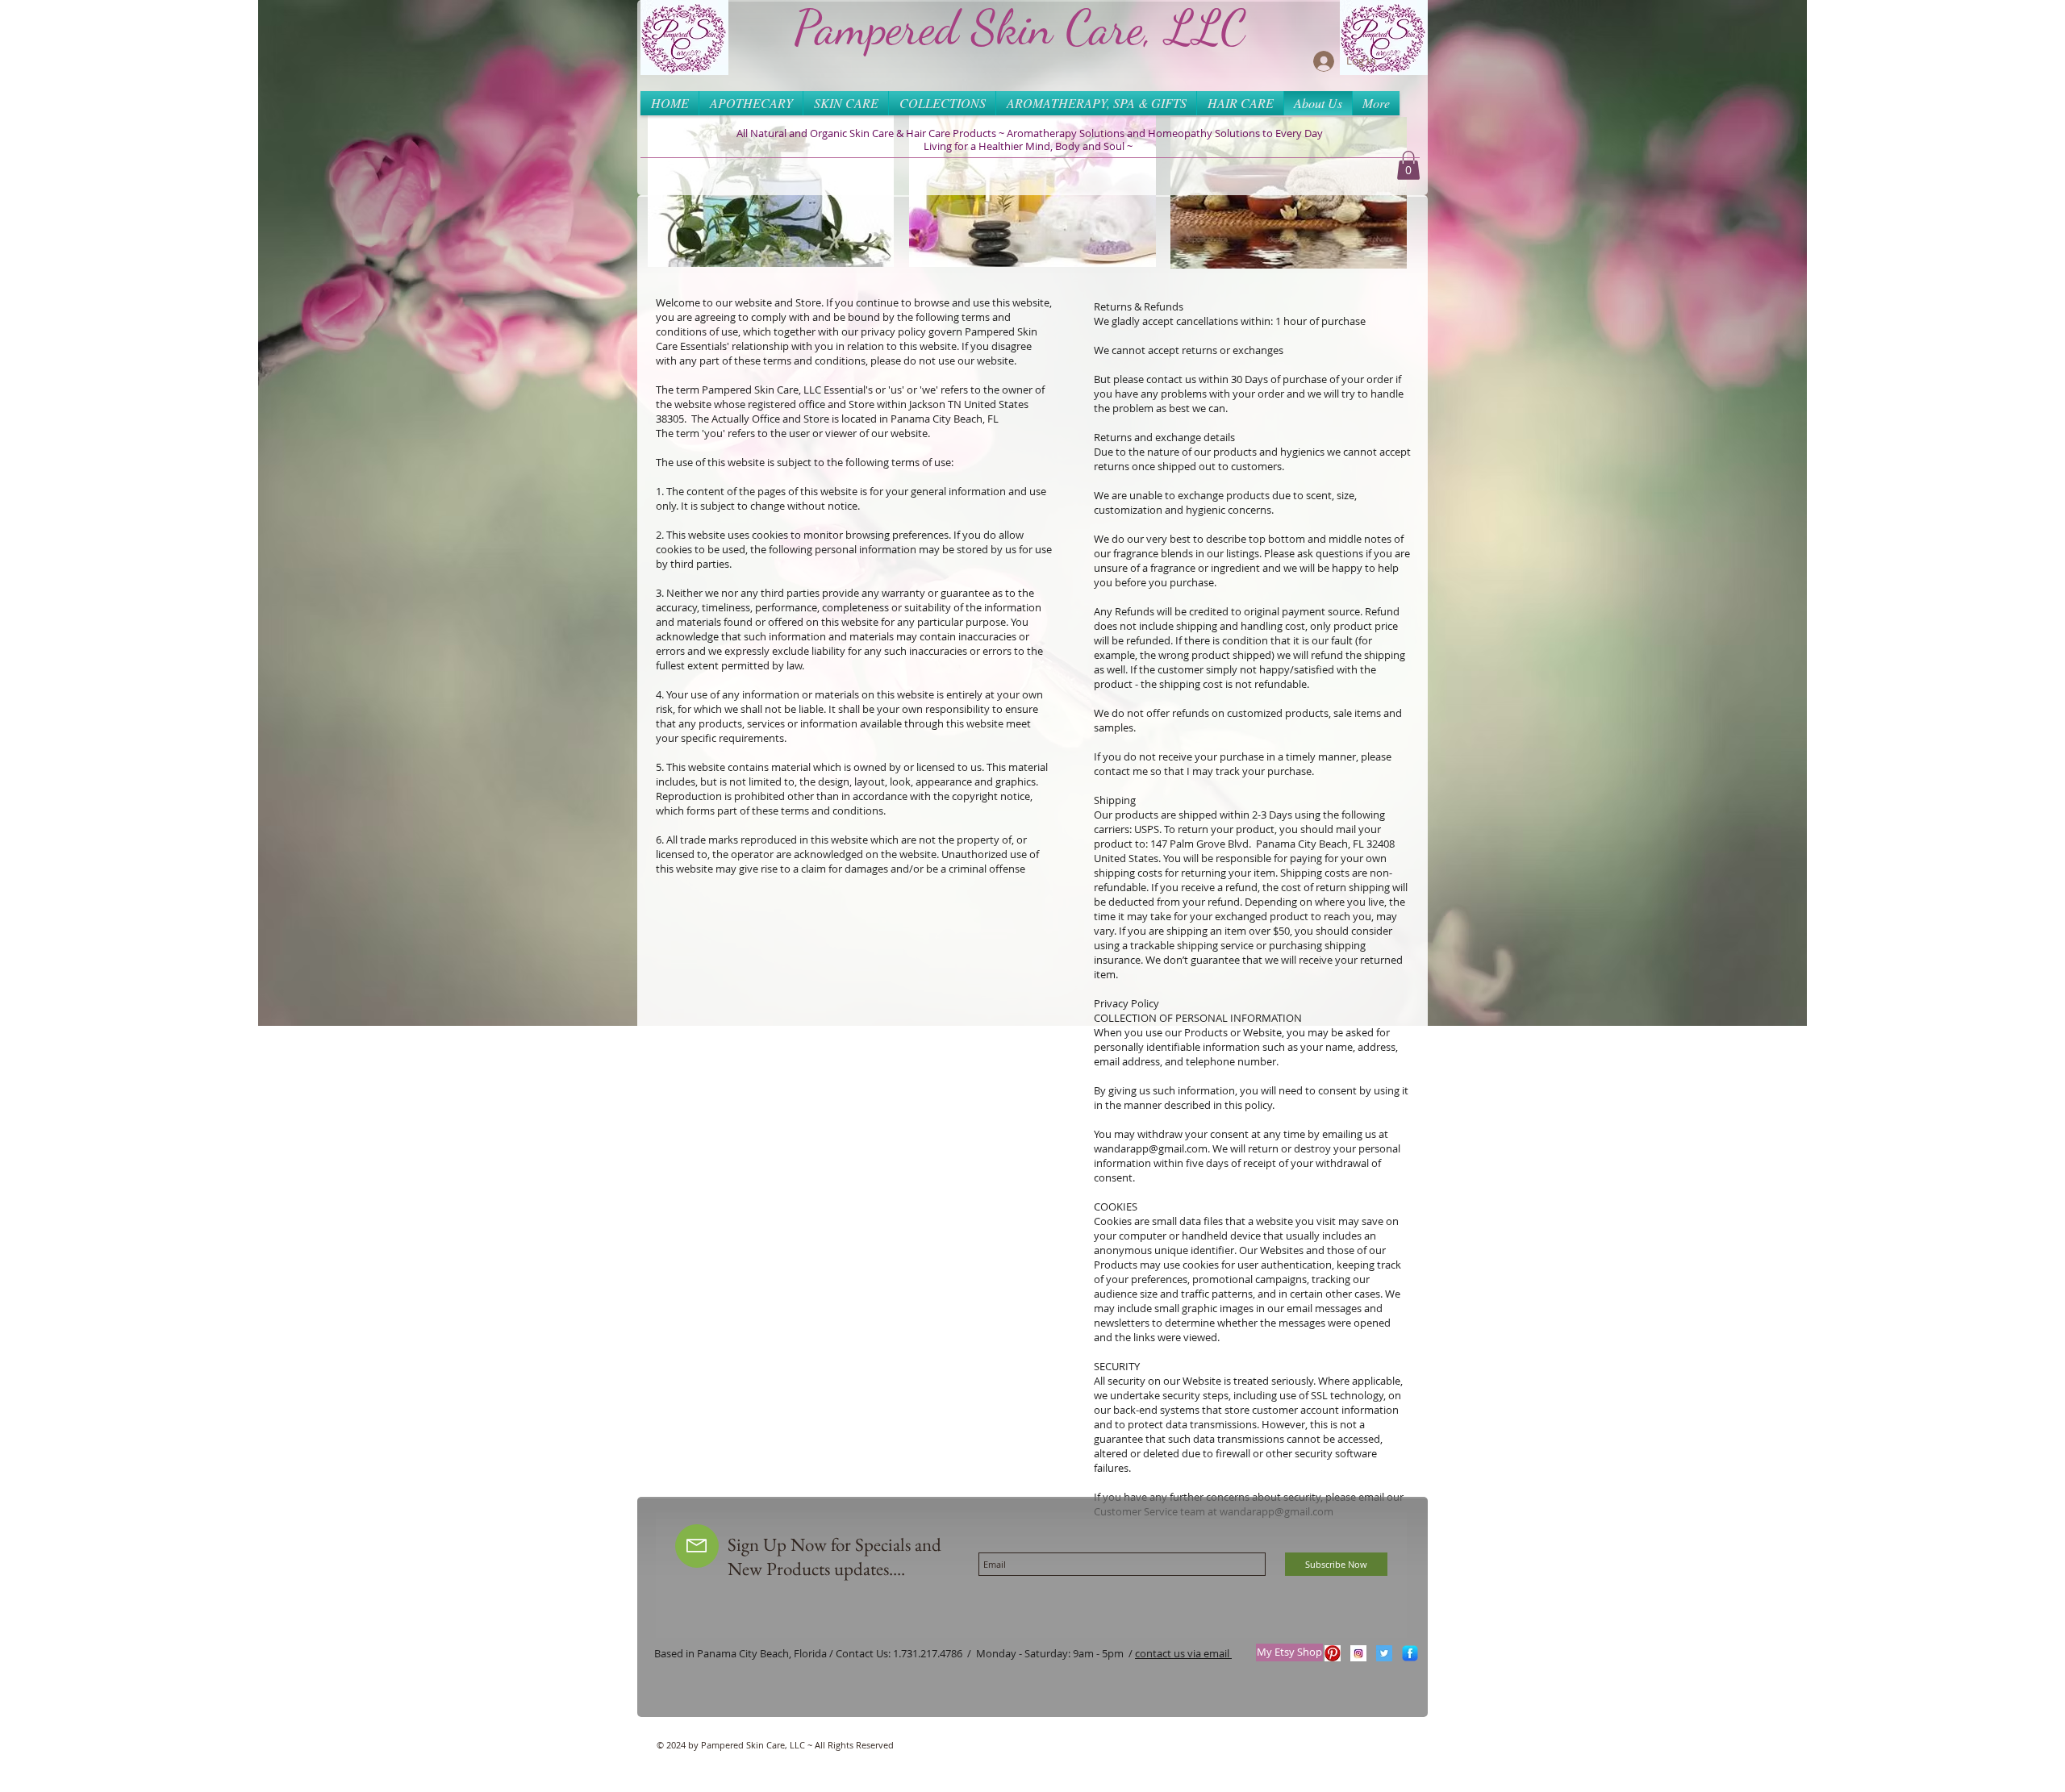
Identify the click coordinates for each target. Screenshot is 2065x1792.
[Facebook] (1410, 1653)
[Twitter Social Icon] (1384, 1653)
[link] (1408, 165)
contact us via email (1183, 1653)
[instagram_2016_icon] (1358, 1653)
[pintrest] (1333, 1653)
